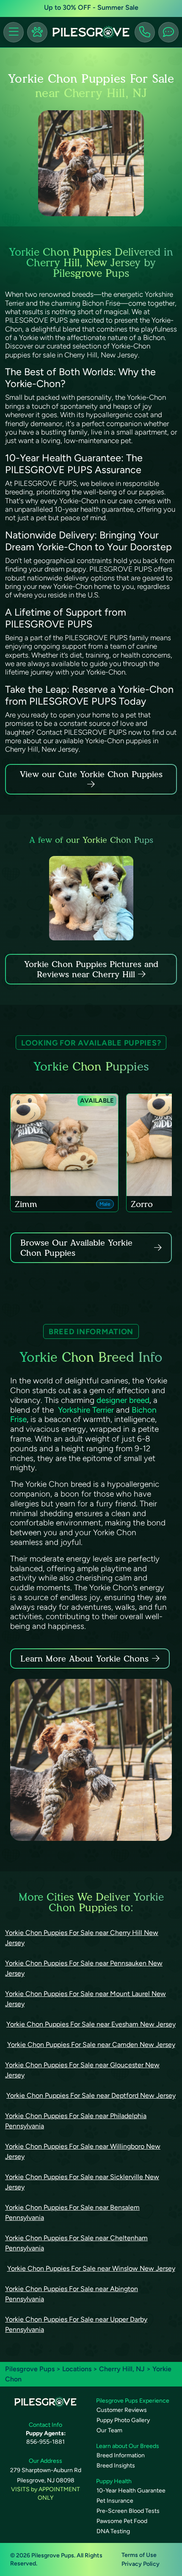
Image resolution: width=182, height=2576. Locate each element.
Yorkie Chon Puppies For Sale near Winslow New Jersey (91, 2268)
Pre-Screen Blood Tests (128, 2511)
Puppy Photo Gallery (123, 2420)
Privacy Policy (141, 2564)
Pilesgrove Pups (30, 2369)
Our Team (109, 2430)
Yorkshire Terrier (86, 1410)
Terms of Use (139, 2555)
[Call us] (145, 32)
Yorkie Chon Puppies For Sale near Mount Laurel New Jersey (85, 1999)
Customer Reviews (122, 2410)
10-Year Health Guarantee (131, 2491)
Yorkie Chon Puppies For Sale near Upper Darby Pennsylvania (76, 2324)
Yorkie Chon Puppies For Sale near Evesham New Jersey (91, 2024)
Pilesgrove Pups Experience (133, 2401)
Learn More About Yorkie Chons (84, 1659)
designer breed (123, 1400)
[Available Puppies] (37, 32)
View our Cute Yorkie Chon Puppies (91, 774)
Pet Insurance (115, 2501)
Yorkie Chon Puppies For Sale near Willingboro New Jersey (83, 2151)
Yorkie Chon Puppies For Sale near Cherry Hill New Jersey (82, 1938)
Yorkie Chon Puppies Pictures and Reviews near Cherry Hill (91, 969)
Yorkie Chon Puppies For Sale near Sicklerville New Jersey (82, 2182)
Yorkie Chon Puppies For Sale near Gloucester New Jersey (82, 2070)
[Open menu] (14, 32)
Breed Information (121, 2455)
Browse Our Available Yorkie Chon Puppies (76, 1248)
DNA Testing (113, 2531)
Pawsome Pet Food (122, 2521)
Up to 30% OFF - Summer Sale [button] (91, 7)
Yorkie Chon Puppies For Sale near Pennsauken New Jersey (84, 1968)
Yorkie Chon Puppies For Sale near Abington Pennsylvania (72, 2294)
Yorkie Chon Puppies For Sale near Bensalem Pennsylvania (72, 2212)
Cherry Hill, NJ (123, 2369)
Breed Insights (116, 2466)
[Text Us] (168, 32)
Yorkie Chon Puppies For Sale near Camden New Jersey (91, 2045)
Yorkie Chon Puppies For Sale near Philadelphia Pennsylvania (76, 2121)
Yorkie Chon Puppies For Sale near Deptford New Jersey (91, 2095)
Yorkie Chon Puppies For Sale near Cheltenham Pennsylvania (76, 2243)
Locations (77, 2369)
